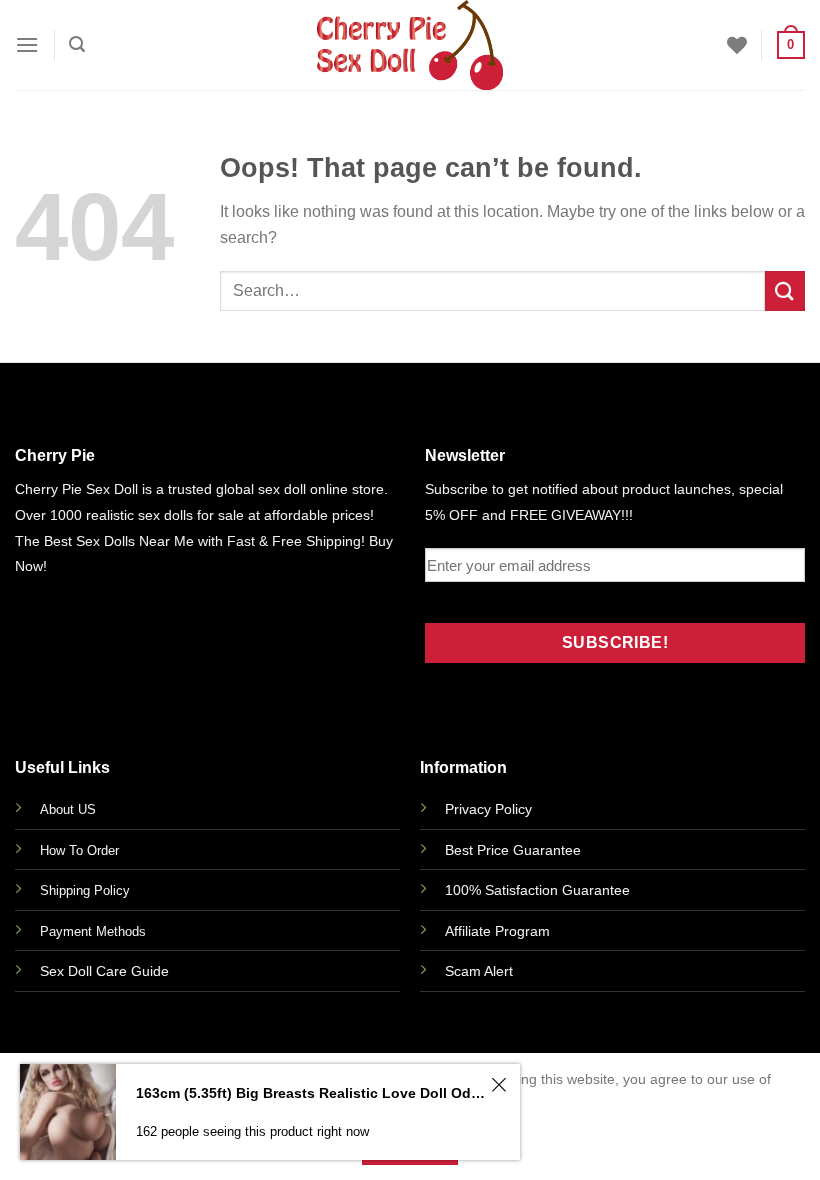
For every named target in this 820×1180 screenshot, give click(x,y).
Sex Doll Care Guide (104, 971)
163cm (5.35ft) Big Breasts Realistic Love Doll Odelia (310, 1093)
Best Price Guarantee (513, 850)
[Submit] (785, 290)
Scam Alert (479, 971)
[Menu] (27, 44)
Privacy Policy (488, 809)
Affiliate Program (497, 931)
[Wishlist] (737, 45)
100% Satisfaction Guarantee (537, 890)
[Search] (77, 44)
